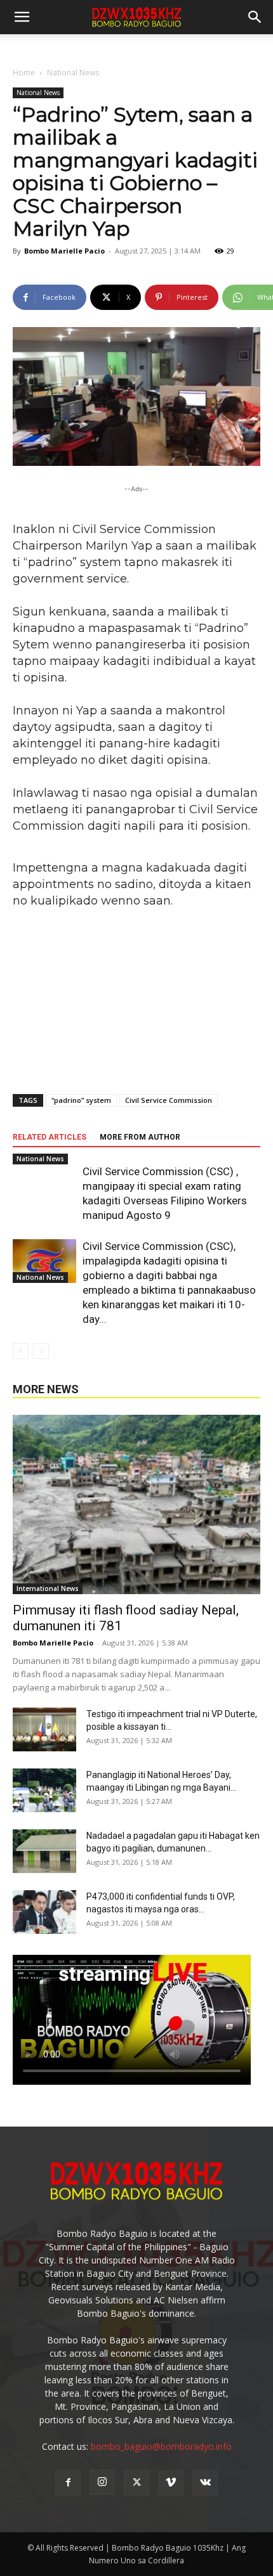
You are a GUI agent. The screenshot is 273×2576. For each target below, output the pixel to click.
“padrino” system (81, 1100)
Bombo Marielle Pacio (64, 251)
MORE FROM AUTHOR (140, 1137)
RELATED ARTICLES (50, 1137)
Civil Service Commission (169, 1100)
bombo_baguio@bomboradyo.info (161, 2446)
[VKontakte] (205, 2483)
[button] (255, 17)
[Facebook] (68, 2483)
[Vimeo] (171, 2483)
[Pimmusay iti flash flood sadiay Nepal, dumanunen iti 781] (136, 1504)
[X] (136, 2483)
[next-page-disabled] (41, 1351)
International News (48, 1588)
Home (24, 73)
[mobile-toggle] (22, 17)
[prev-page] (21, 1351)
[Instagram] (102, 2482)
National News (73, 73)
